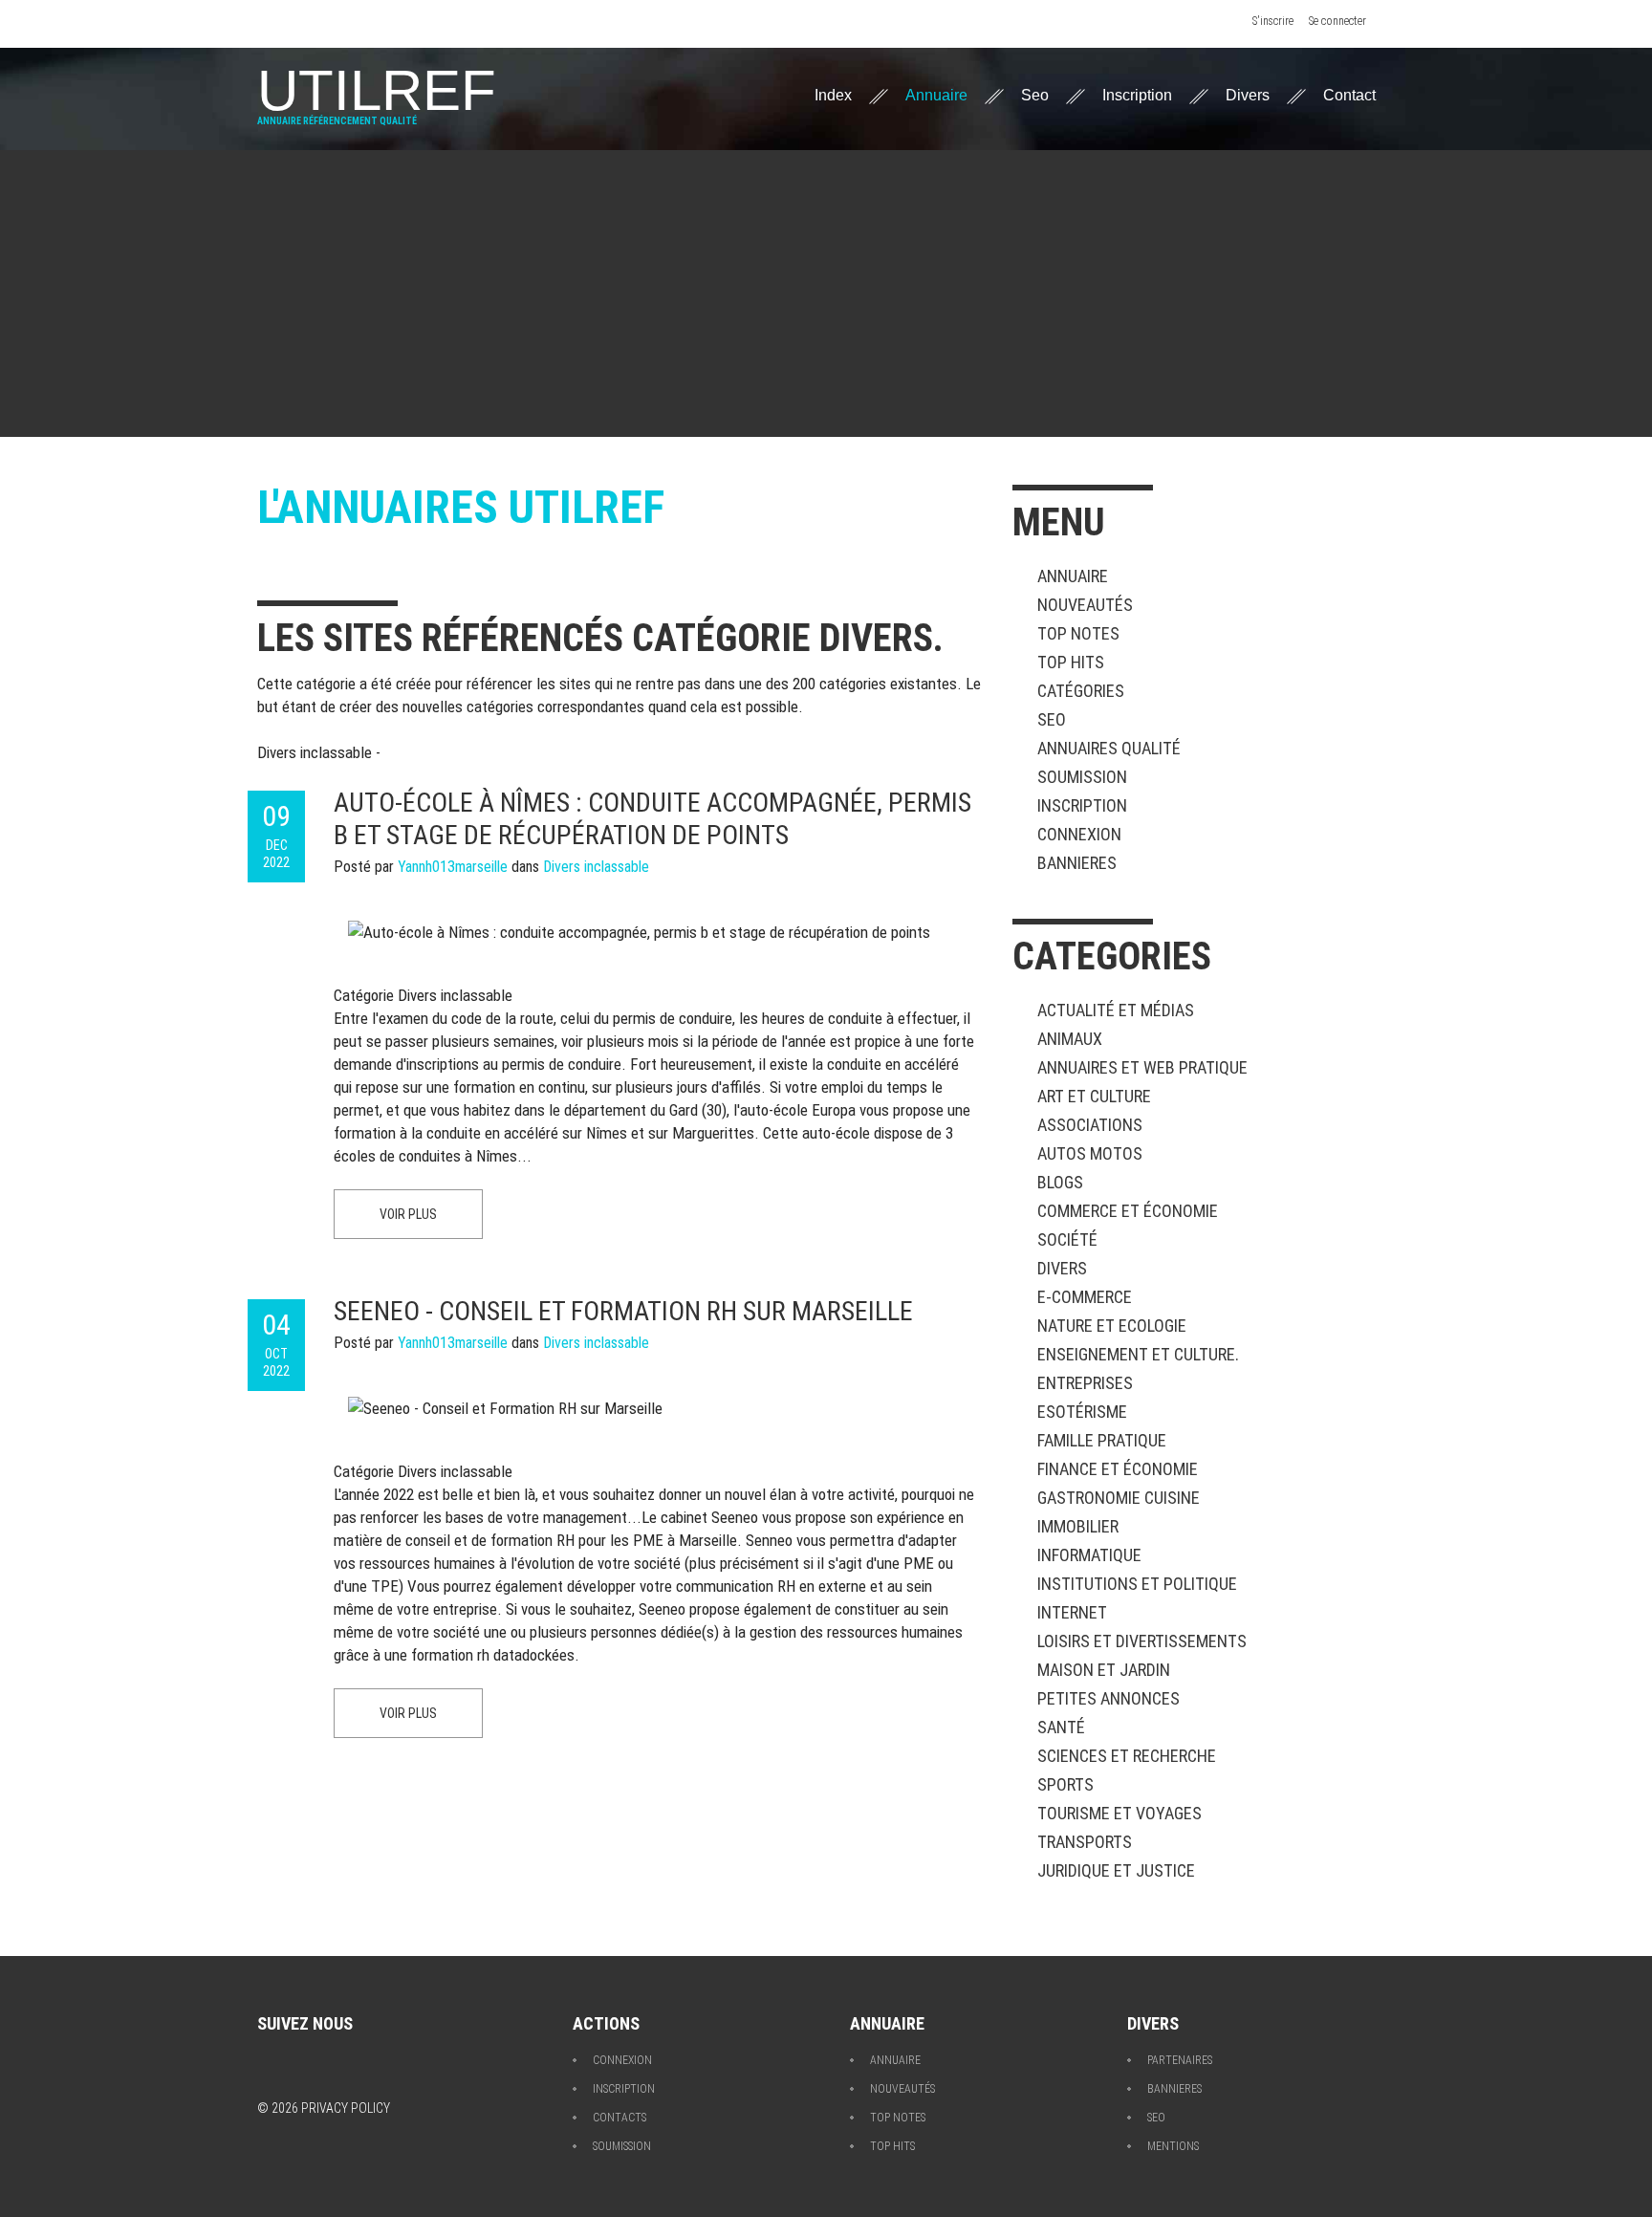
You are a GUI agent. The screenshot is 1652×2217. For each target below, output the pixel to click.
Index (833, 96)
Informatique (1089, 1555)
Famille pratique (1102, 1440)
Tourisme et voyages (1119, 1813)
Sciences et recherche (1127, 1756)
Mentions (1173, 2146)
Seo (1035, 96)
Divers (1248, 96)
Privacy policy (346, 2108)
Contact (1349, 96)
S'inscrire (1273, 21)
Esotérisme (1082, 1412)
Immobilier (1078, 1526)
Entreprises (1085, 1383)
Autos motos (1090, 1153)
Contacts (619, 2118)
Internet (1072, 1612)
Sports (1065, 1784)
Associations (1090, 1125)
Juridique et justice (1116, 1870)
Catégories (1081, 691)
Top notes (1078, 633)
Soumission (1082, 777)
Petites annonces (1109, 1698)
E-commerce (1085, 1297)
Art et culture (1094, 1096)
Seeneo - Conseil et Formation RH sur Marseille (623, 1311)
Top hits (1071, 662)
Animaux (1070, 1039)
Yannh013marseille (453, 867)
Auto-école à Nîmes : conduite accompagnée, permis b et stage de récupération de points (652, 819)
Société (1067, 1239)
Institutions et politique (1137, 1584)
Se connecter (1337, 21)
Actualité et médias (1116, 1010)
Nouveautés (1085, 605)
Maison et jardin (1104, 1670)
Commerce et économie (1128, 1211)
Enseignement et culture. (1138, 1354)
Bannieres (1077, 863)
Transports (1085, 1842)
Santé (1061, 1727)
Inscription (1137, 96)
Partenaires (1180, 2060)
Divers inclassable (596, 867)
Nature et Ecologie (1112, 1326)
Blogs (1060, 1182)
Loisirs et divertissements (1142, 1641)
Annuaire (936, 96)
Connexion (1079, 834)
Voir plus (408, 1214)
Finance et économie (1118, 1469)
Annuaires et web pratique (1142, 1067)
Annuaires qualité (1109, 748)
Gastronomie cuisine (1119, 1498)
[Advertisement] (826, 293)
